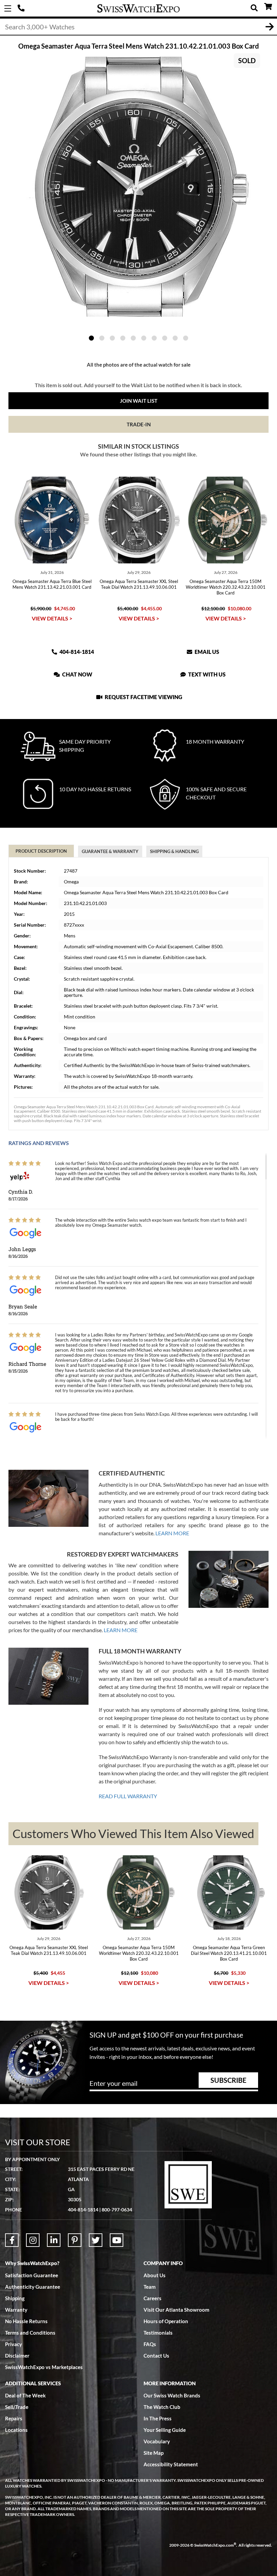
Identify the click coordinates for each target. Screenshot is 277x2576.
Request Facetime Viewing (143, 697)
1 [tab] (91, 338)
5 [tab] (133, 338)
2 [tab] (102, 338)
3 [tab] (112, 338)
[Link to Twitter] (96, 2240)
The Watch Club (162, 2407)
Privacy (14, 2344)
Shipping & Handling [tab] (174, 851)
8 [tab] (165, 338)
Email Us (206, 652)
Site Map (154, 2453)
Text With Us (206, 674)
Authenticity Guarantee (33, 2287)
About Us (155, 2275)
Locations (16, 2430)
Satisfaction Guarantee (32, 2275)
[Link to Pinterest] (75, 2240)
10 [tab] (186, 338)
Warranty (16, 2310)
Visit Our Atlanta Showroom (177, 2310)
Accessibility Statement (171, 2464)
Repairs (14, 2418)
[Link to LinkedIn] (54, 2240)
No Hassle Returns (26, 2321)
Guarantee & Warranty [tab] (110, 851)
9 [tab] (175, 338)
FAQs (150, 2344)
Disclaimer (17, 2356)
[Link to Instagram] (33, 2240)
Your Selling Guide (165, 2430)
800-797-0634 (117, 2210)
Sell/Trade (17, 2407)
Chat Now (77, 674)
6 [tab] (144, 338)
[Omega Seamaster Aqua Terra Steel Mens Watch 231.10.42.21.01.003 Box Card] (138, 187)
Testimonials (158, 2333)
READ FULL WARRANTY (128, 1796)
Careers (153, 2298)
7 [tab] (154, 338)
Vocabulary (157, 2441)
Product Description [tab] (41, 851)
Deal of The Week (25, 2395)
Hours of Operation (166, 2321)
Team (150, 2287)
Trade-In (139, 424)
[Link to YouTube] (117, 2240)
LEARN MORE (172, 1533)
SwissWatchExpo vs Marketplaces (44, 2367)
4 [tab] (123, 338)
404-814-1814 (22, 8)
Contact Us (156, 2356)
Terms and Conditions (30, 2333)
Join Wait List (139, 401)
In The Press (158, 2418)
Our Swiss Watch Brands (172, 2395)
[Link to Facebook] (12, 2240)
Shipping (15, 2298)
